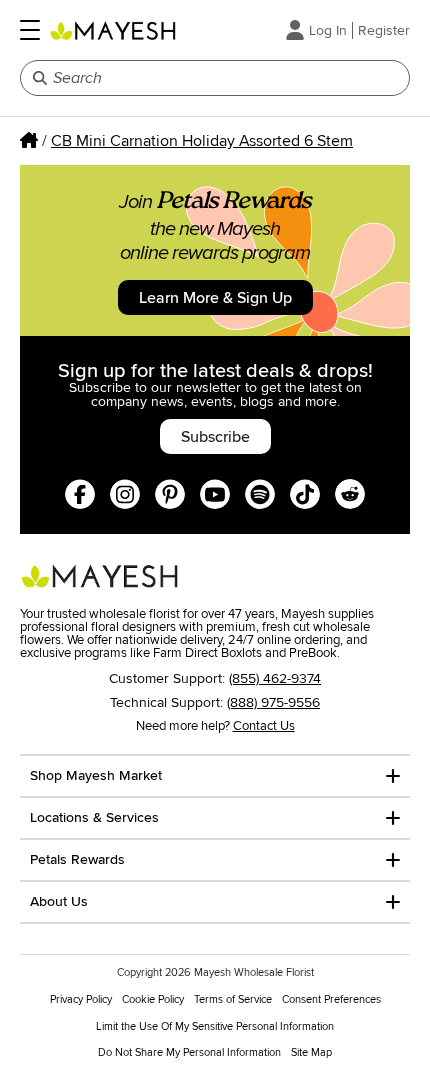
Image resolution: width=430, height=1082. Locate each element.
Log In (328, 30)
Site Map (311, 1052)
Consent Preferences (331, 999)
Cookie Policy (153, 999)
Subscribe (215, 437)
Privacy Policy (81, 999)
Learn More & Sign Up (215, 298)
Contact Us (264, 726)
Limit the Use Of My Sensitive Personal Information (215, 1026)
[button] (30, 30)
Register (384, 30)
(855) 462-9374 (275, 678)
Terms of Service (233, 999)
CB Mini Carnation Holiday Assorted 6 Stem (202, 141)
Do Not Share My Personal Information (189, 1052)
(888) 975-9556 (273, 702)
